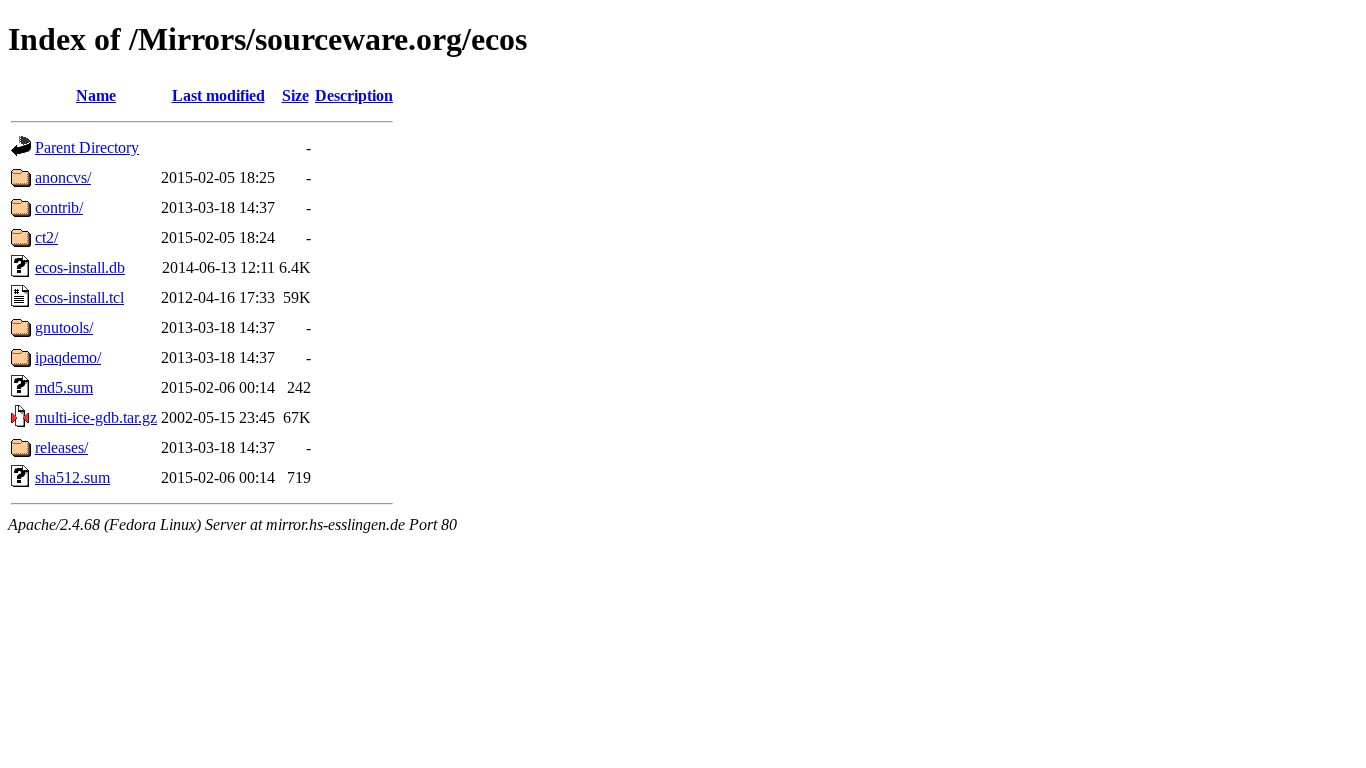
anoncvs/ (63, 177)
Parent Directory (87, 147)
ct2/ (46, 237)
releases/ (61, 447)
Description (354, 95)
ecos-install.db (80, 267)
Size (295, 95)
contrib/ (59, 207)
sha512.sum (72, 477)
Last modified (218, 95)
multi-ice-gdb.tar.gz (96, 417)
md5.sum (64, 387)
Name (96, 95)
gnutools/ (64, 327)
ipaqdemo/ (68, 357)
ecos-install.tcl (79, 297)
